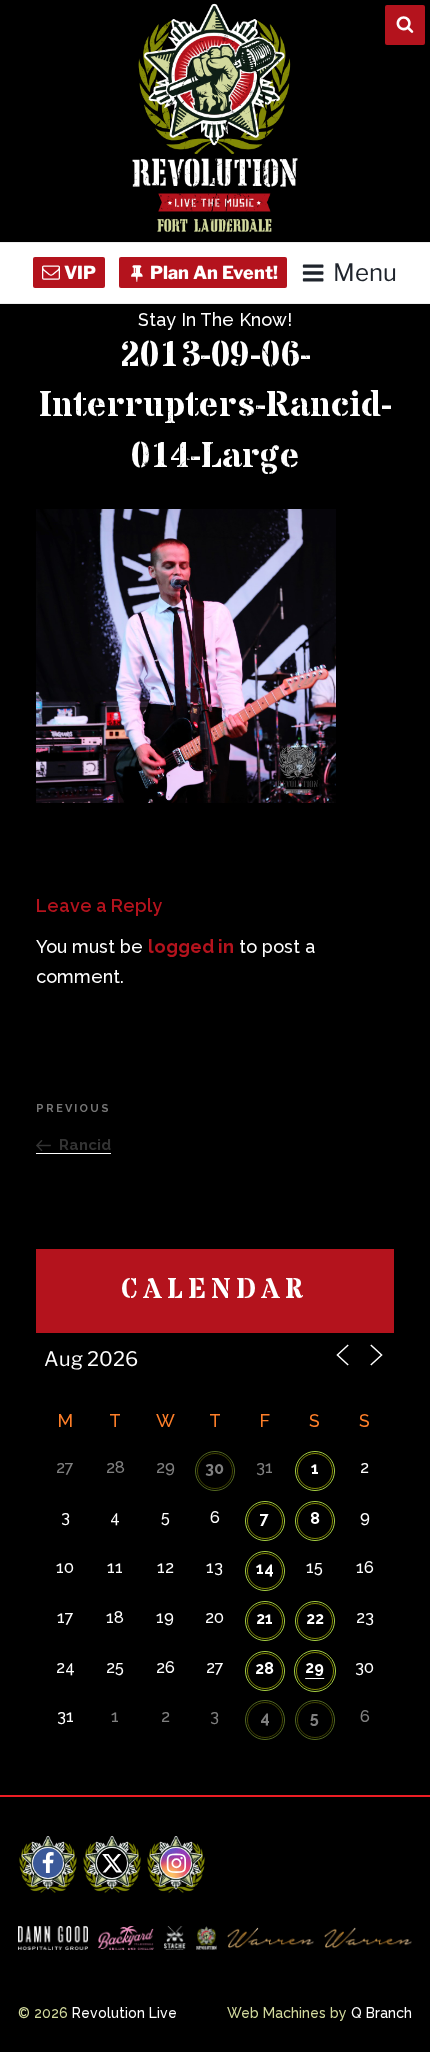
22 (315, 1618)
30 (214, 1468)
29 (314, 1667)
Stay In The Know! (215, 319)
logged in (191, 946)
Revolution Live (124, 2013)
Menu (364, 272)
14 (265, 1568)
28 (264, 1668)
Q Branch (381, 2013)
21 (264, 1618)
